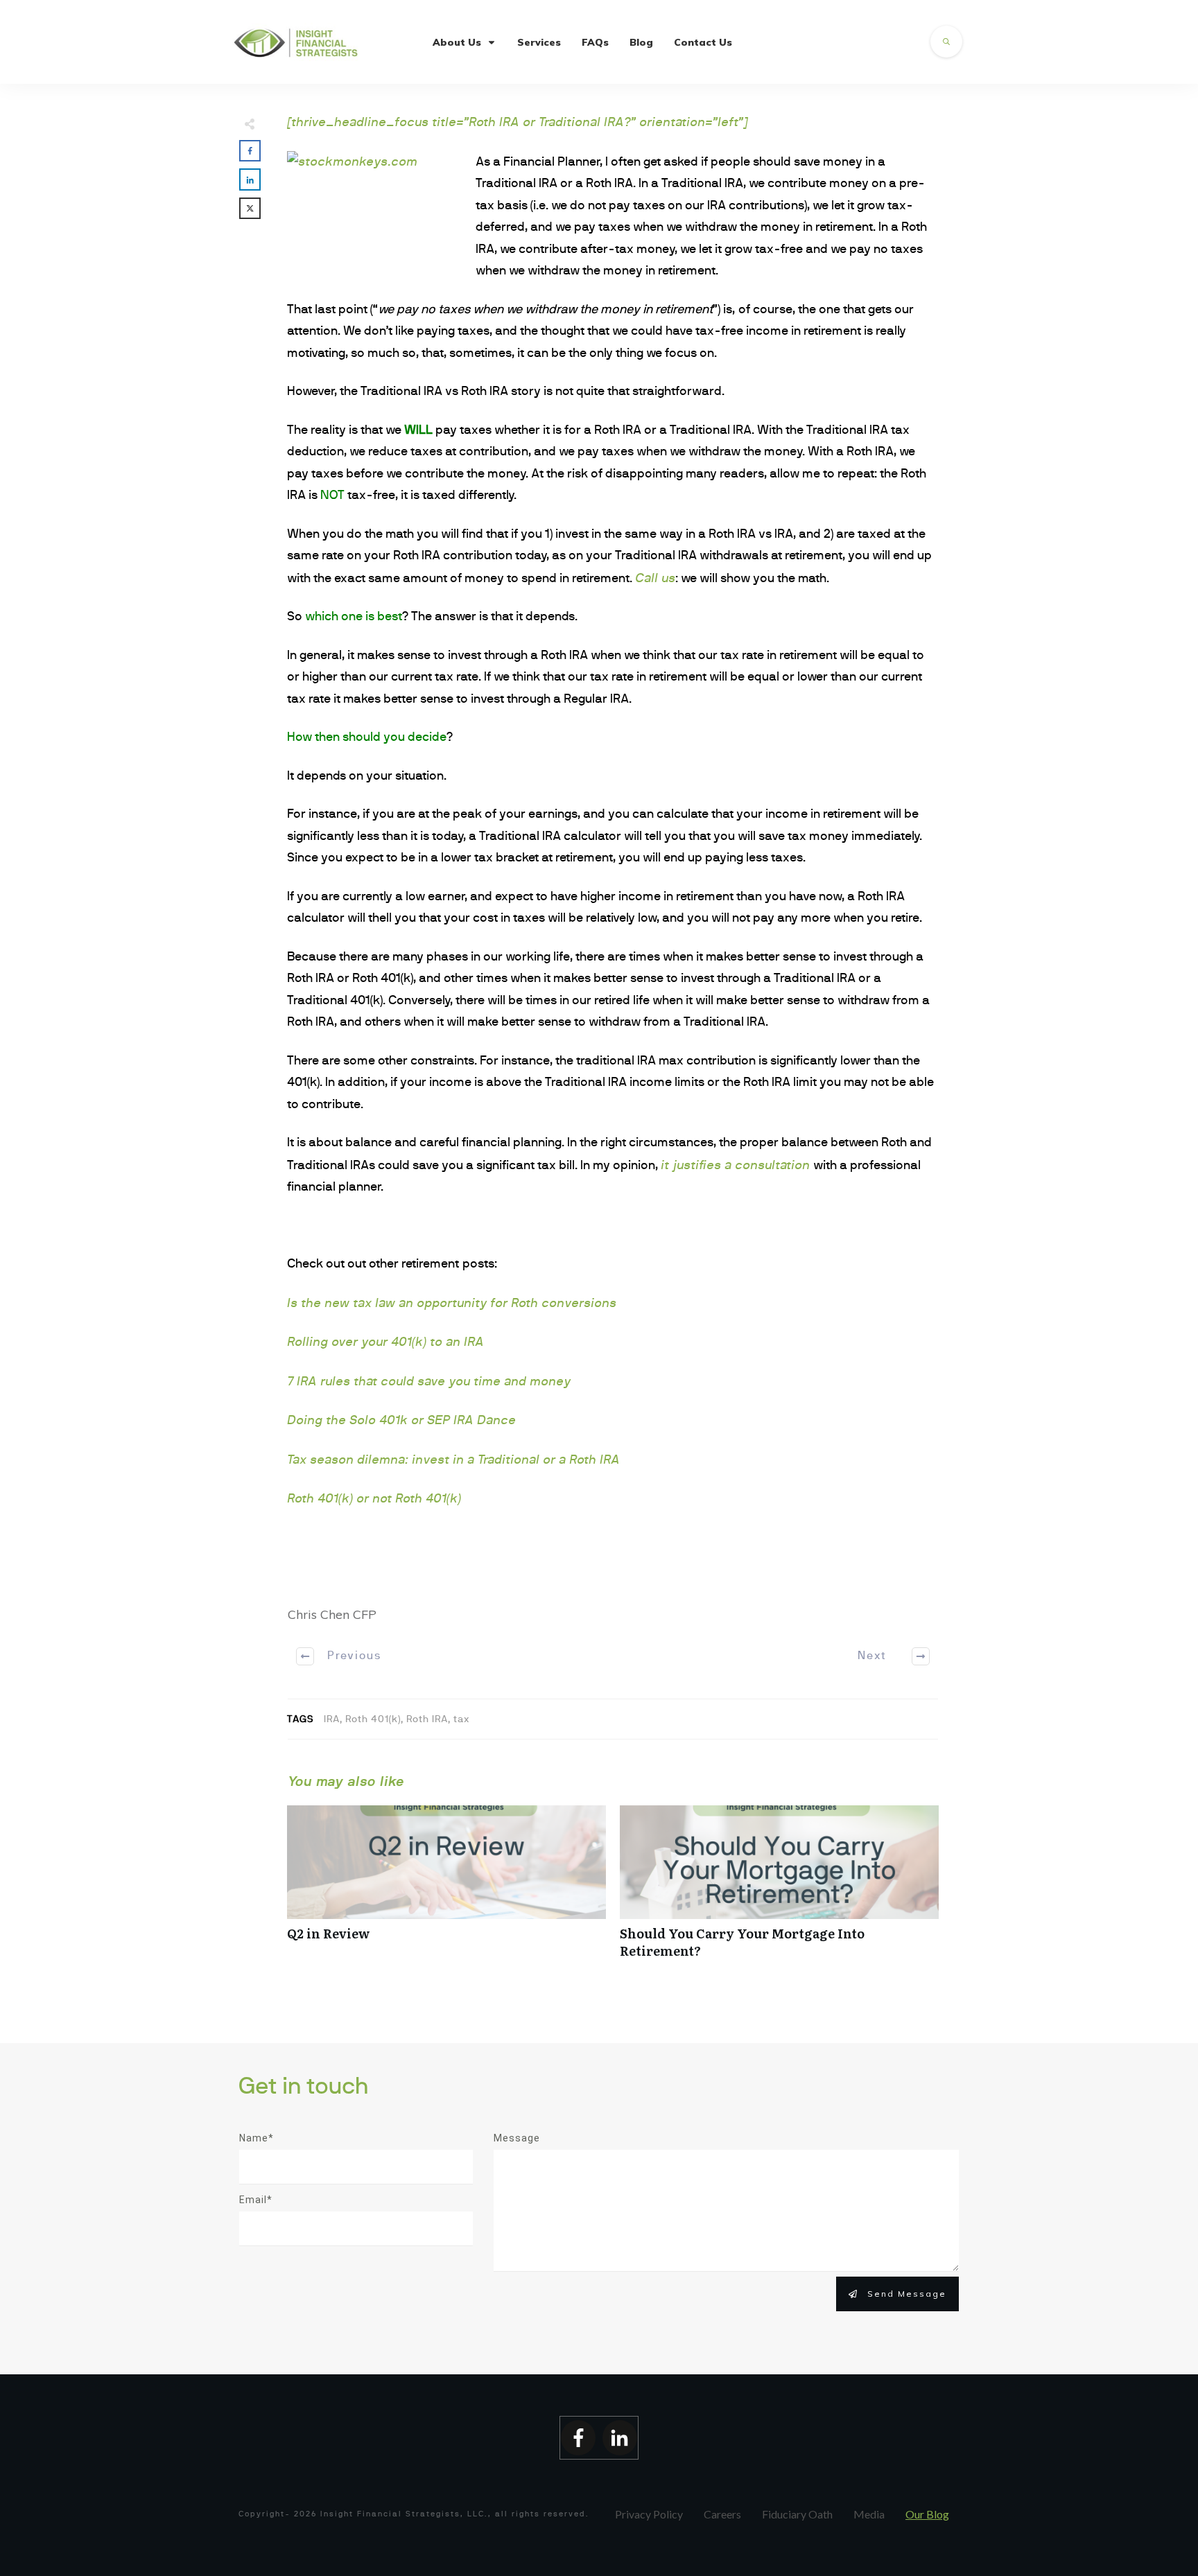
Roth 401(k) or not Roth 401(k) (374, 1498)
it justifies (693, 1165)
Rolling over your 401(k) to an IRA (385, 1342)
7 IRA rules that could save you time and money (429, 1381)
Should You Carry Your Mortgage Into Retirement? (779, 1889)
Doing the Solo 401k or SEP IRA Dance (401, 1420)
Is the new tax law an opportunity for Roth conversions (452, 1303)
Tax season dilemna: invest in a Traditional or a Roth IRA (453, 1460)
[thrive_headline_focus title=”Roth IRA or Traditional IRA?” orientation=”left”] (517, 122)
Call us (655, 578)
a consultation (769, 1165)
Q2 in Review (446, 1889)
